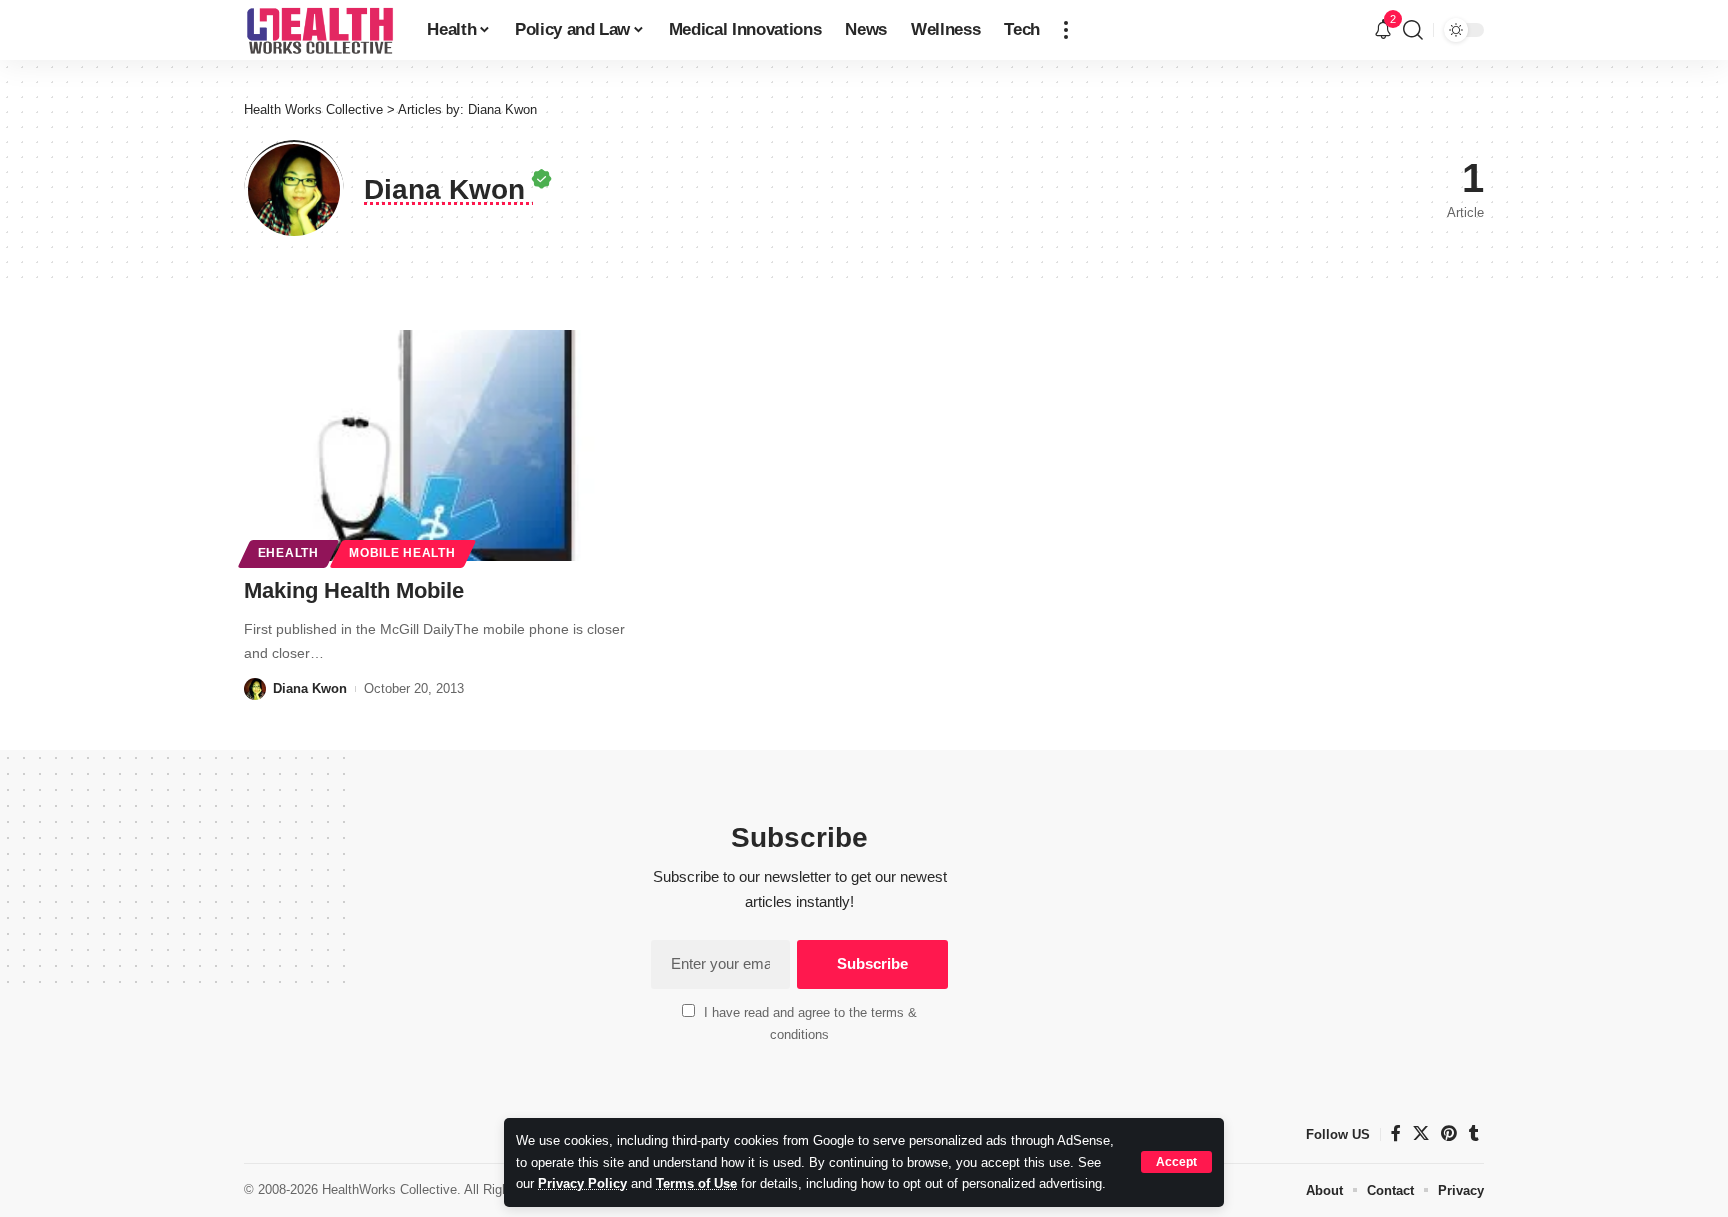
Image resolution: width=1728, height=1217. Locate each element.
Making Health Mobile (354, 590)
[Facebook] (1396, 1133)
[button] (1176, 1162)
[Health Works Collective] (319, 30)
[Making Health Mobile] (437, 446)
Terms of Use (696, 1183)
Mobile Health (402, 553)
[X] (1421, 1133)
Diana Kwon (310, 688)
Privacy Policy (582, 1183)
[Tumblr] (1474, 1133)
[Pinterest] (1449, 1133)
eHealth (288, 553)
